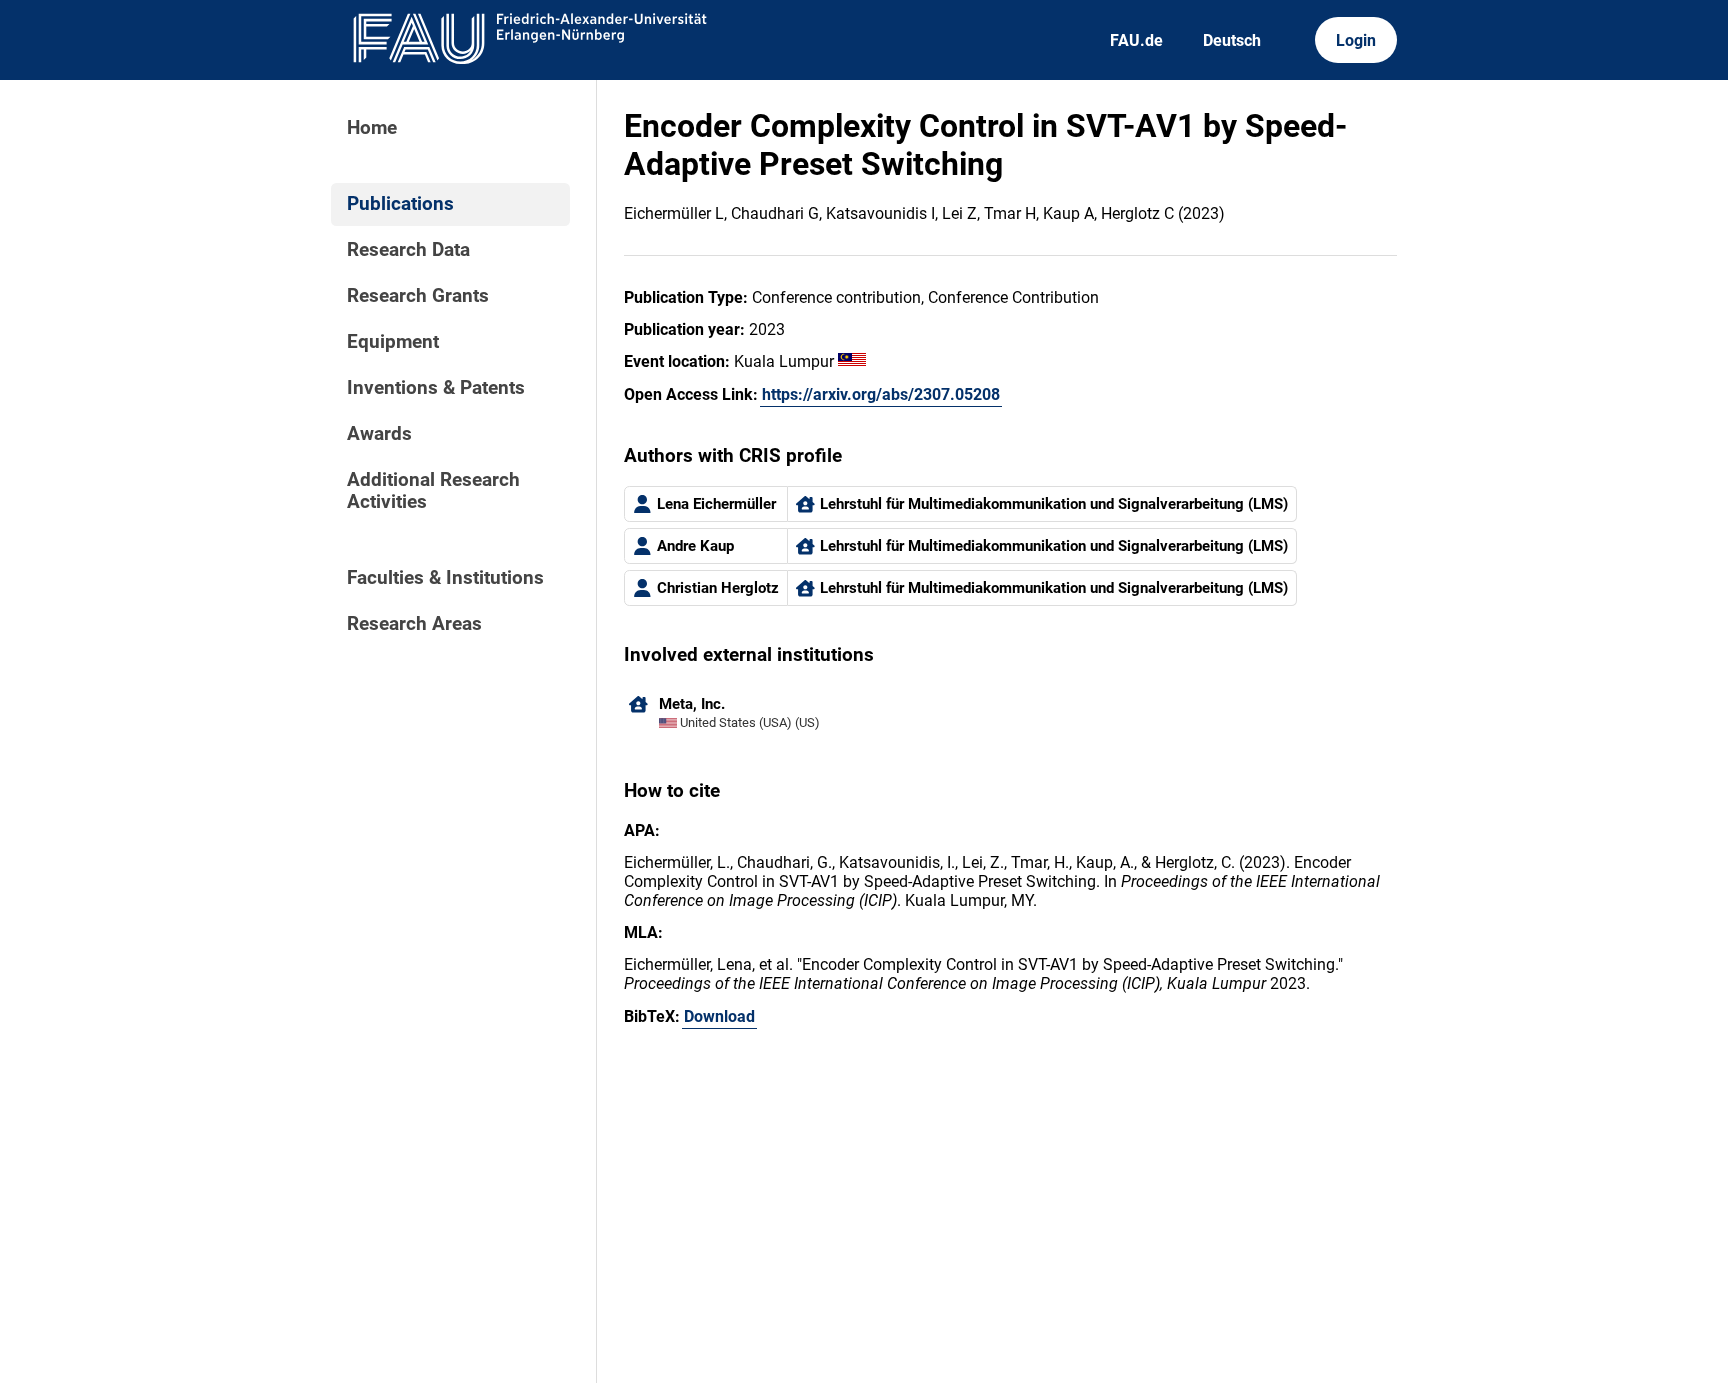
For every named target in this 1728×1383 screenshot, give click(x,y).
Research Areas (414, 624)
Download (719, 1016)
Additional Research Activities (433, 491)
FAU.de (1136, 40)
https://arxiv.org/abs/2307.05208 (881, 394)
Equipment (393, 342)
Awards (379, 434)
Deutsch (1232, 40)
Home (372, 128)
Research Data (408, 250)
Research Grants (418, 296)
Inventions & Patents (436, 388)
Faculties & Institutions (445, 578)
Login (1356, 40)
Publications (400, 204)
